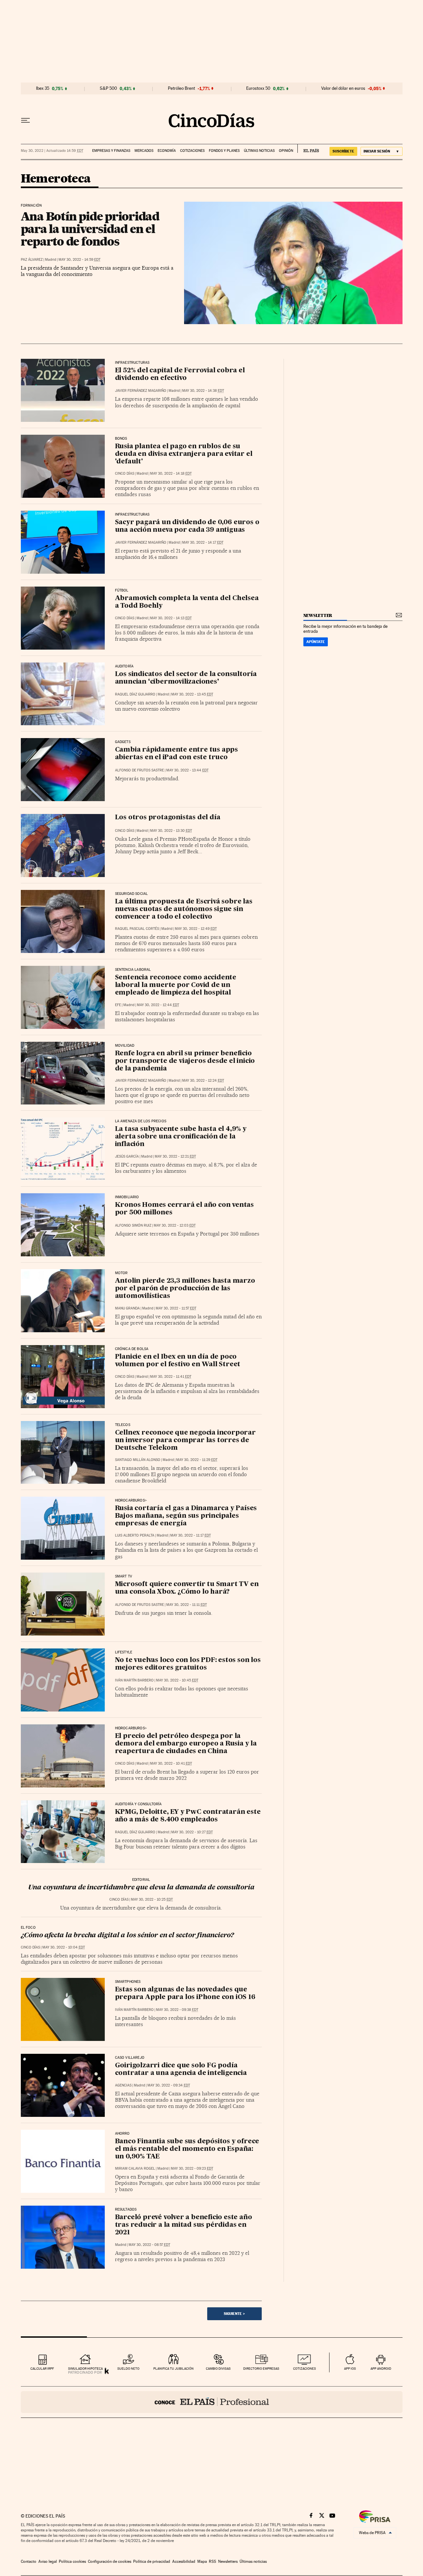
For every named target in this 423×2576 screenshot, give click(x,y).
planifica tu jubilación (173, 2369)
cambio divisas (218, 2369)
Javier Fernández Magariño (141, 391)
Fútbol (122, 591)
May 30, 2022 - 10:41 (171, 1763)
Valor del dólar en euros (343, 88)
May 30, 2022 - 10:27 (192, 1832)
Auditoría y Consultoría (138, 1804)
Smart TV (124, 1576)
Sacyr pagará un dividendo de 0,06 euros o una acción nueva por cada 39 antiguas (187, 526)
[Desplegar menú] (25, 120)
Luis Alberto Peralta (135, 1535)
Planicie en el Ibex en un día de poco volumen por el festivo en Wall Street (178, 1361)
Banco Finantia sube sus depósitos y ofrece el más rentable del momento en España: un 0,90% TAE (187, 2149)
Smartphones (128, 1982)
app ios (350, 2369)
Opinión (286, 151)
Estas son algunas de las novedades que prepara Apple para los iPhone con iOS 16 (185, 1994)
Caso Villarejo (130, 2058)
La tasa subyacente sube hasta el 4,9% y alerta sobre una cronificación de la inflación (181, 1137)
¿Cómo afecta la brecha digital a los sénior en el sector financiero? (127, 1936)
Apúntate (316, 642)
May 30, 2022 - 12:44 (158, 1005)
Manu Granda (127, 1308)
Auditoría (124, 666)
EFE (118, 1005)
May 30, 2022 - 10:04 (64, 1947)
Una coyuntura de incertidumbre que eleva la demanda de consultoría (141, 1888)
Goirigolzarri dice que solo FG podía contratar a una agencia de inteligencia (181, 2069)
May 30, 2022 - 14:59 (79, 260)
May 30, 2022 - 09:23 (192, 2169)
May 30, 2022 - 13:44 (187, 770)
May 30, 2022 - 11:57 (176, 1308)
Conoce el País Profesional (212, 2402)
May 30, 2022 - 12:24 (203, 1081)
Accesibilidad (184, 2561)
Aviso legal (48, 2561)
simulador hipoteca (85, 2369)
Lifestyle (124, 1652)
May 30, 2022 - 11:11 (187, 1605)
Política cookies (72, 2561)
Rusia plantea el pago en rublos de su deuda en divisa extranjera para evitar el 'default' (184, 454)
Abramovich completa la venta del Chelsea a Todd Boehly (187, 602)
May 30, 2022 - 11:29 (197, 1460)
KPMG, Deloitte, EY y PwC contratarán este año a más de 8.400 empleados (188, 1816)
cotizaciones (305, 2369)
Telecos (123, 1425)
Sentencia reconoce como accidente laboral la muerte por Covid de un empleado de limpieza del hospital (176, 985)
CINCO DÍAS (125, 474)
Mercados (144, 151)
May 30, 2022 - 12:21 (175, 1156)
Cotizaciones (192, 151)
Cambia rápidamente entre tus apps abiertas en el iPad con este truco (176, 754)
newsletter (318, 615)
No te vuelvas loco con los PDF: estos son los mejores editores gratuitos (188, 1664)
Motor (121, 1273)
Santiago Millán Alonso (138, 1460)
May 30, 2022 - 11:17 (191, 1535)
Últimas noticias (259, 151)
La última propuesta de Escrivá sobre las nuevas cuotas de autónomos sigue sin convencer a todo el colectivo (184, 909)
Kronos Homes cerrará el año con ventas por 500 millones (184, 1209)
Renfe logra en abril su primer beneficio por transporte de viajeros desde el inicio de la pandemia (185, 1061)
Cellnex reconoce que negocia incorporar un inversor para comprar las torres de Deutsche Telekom (185, 1441)
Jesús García (127, 1156)
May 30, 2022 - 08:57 (149, 2245)
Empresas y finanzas (111, 151)
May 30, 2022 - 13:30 (171, 831)
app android (381, 2369)
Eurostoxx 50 (258, 88)
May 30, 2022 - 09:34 (169, 2085)
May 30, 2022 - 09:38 (177, 2010)
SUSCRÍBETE (343, 151)
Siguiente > (234, 2314)
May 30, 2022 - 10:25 (152, 1899)
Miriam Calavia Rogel (135, 2169)
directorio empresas (261, 2369)
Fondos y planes (224, 151)
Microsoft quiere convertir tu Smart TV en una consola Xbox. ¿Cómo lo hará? (187, 1588)
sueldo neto (128, 2369)
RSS (212, 2561)
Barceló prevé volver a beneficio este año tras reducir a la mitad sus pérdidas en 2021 (184, 2225)
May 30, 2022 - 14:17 (203, 542)
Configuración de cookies (110, 2561)
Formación (31, 206)
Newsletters (228, 2561)
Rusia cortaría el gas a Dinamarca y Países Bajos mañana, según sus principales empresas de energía (186, 1516)
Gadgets (123, 742)
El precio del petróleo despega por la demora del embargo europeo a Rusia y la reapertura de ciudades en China (186, 1744)
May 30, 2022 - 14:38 (203, 391)
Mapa (202, 2561)
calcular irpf (42, 2369)
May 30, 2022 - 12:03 (175, 1225)
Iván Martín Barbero (134, 1680)
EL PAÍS (308, 149)
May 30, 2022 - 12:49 (196, 929)
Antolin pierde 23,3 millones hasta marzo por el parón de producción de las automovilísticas (185, 1289)
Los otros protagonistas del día (168, 818)
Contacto (29, 2561)
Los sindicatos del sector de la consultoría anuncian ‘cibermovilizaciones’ (186, 678)
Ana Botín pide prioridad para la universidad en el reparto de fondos (90, 229)
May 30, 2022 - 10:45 (177, 1680)
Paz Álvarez (32, 260)
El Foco (28, 1928)
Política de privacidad (152, 2561)
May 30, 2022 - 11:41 (171, 1377)
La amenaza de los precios (141, 1121)
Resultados (126, 2210)
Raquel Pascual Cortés (137, 929)
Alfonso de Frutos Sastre (139, 770)
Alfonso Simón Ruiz (133, 1225)
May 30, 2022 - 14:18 (171, 474)
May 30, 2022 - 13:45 (192, 694)
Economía (167, 151)
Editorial (141, 1880)
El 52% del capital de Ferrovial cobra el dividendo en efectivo (180, 374)
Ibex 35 (43, 88)
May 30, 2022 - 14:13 (171, 618)
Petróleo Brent (181, 88)
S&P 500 (108, 88)
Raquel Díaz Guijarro (135, 694)
